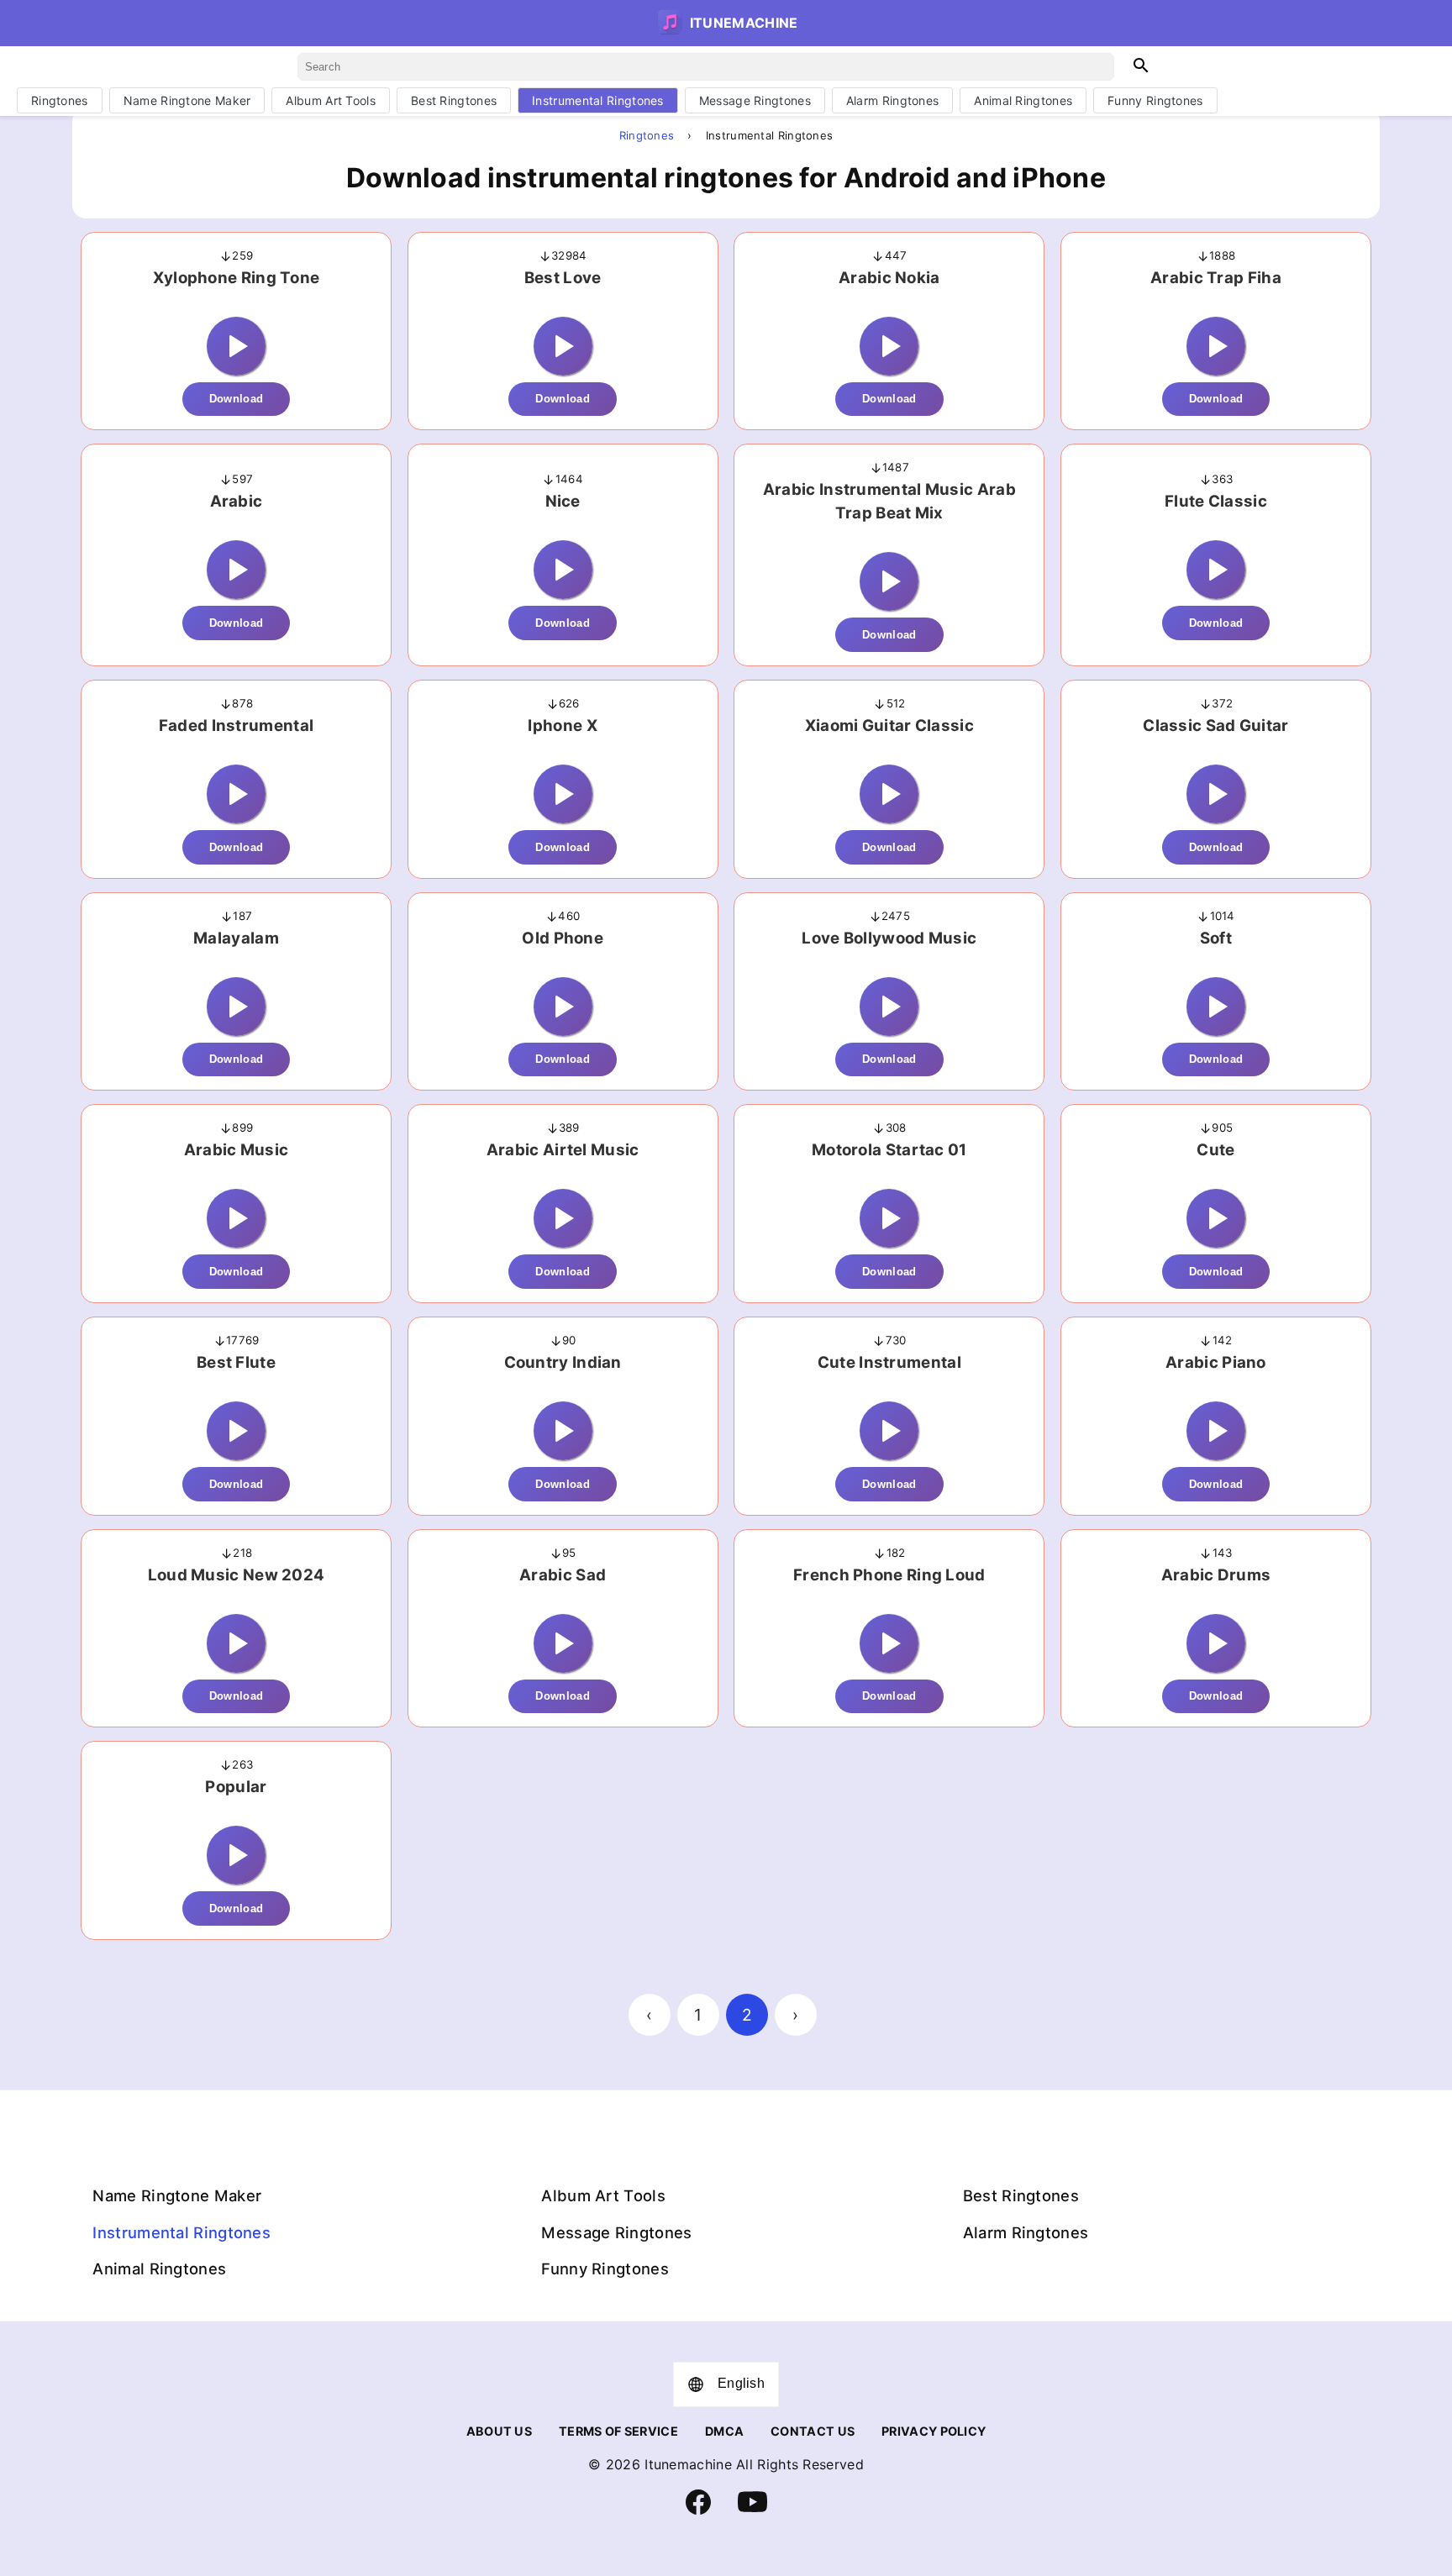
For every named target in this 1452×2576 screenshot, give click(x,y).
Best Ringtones (454, 100)
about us (499, 2431)
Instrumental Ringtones (598, 100)
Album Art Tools (331, 100)
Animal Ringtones (1023, 100)
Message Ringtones (755, 100)
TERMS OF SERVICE (618, 2431)
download (236, 399)
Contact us (813, 2431)
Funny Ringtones (1155, 100)
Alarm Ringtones (893, 100)
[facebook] (698, 2510)
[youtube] (752, 2513)
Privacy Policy (934, 2431)
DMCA (724, 2431)
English (741, 2383)
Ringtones (60, 100)
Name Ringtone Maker (187, 100)
